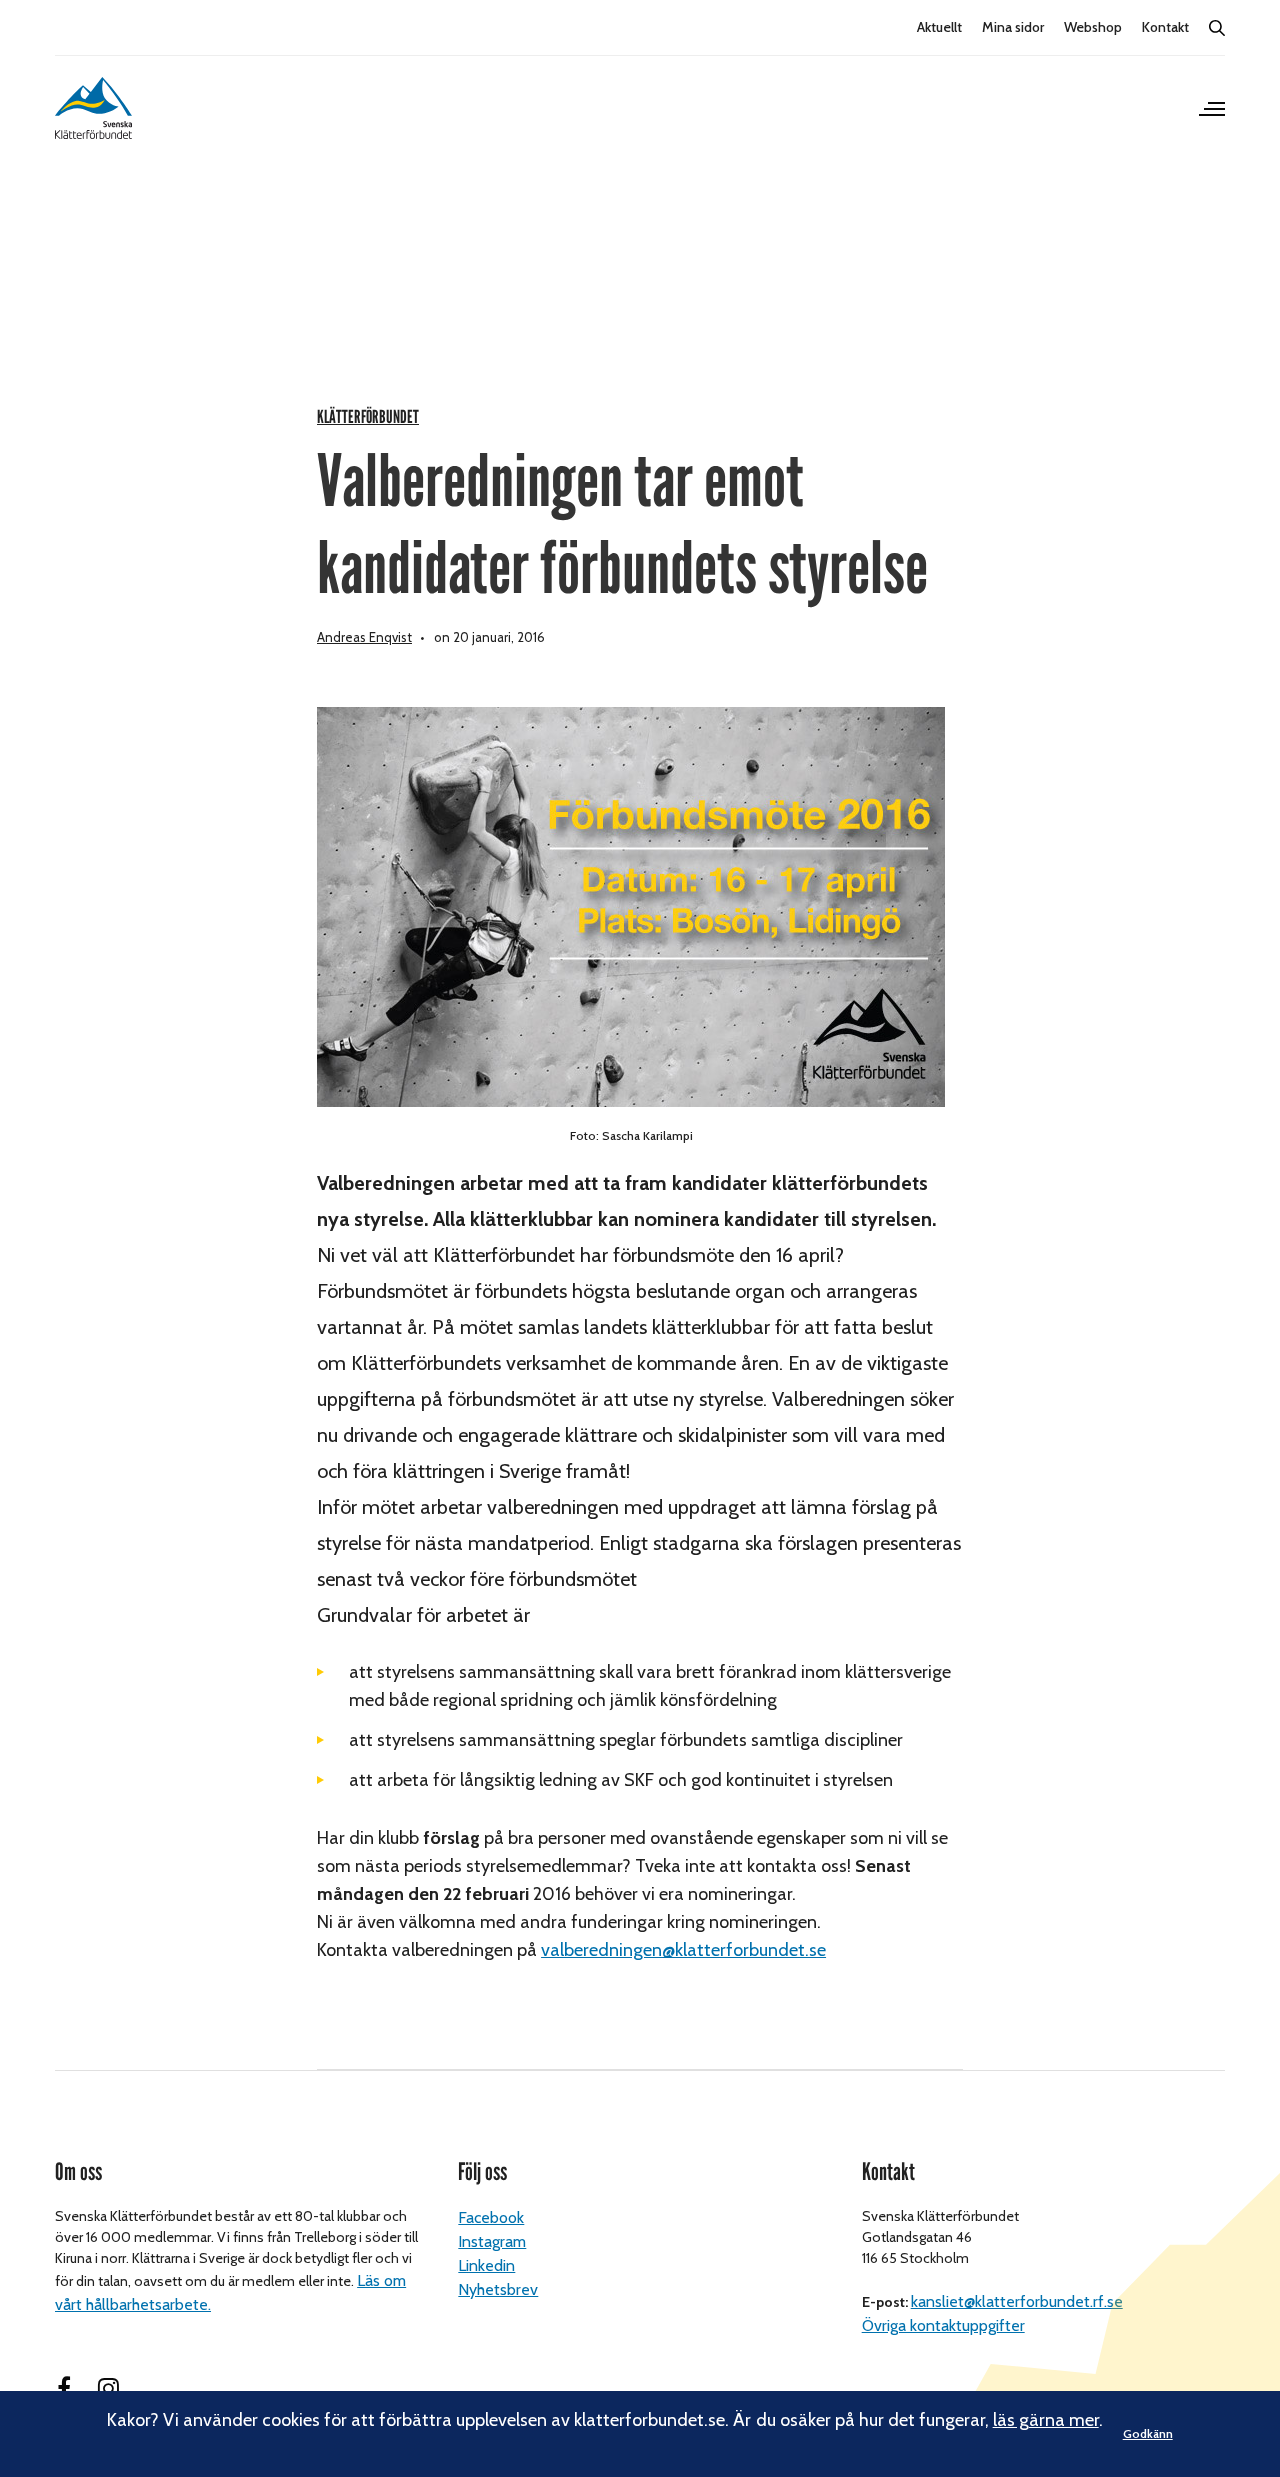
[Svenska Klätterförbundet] (93, 108)
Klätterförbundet (368, 417)
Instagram (492, 2241)
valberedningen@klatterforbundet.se (683, 1950)
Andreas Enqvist (364, 637)
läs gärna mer (1046, 2420)
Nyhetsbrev (498, 2289)
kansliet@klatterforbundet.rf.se (1017, 2301)
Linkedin (486, 2265)
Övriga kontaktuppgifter (943, 2325)
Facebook (491, 2217)
